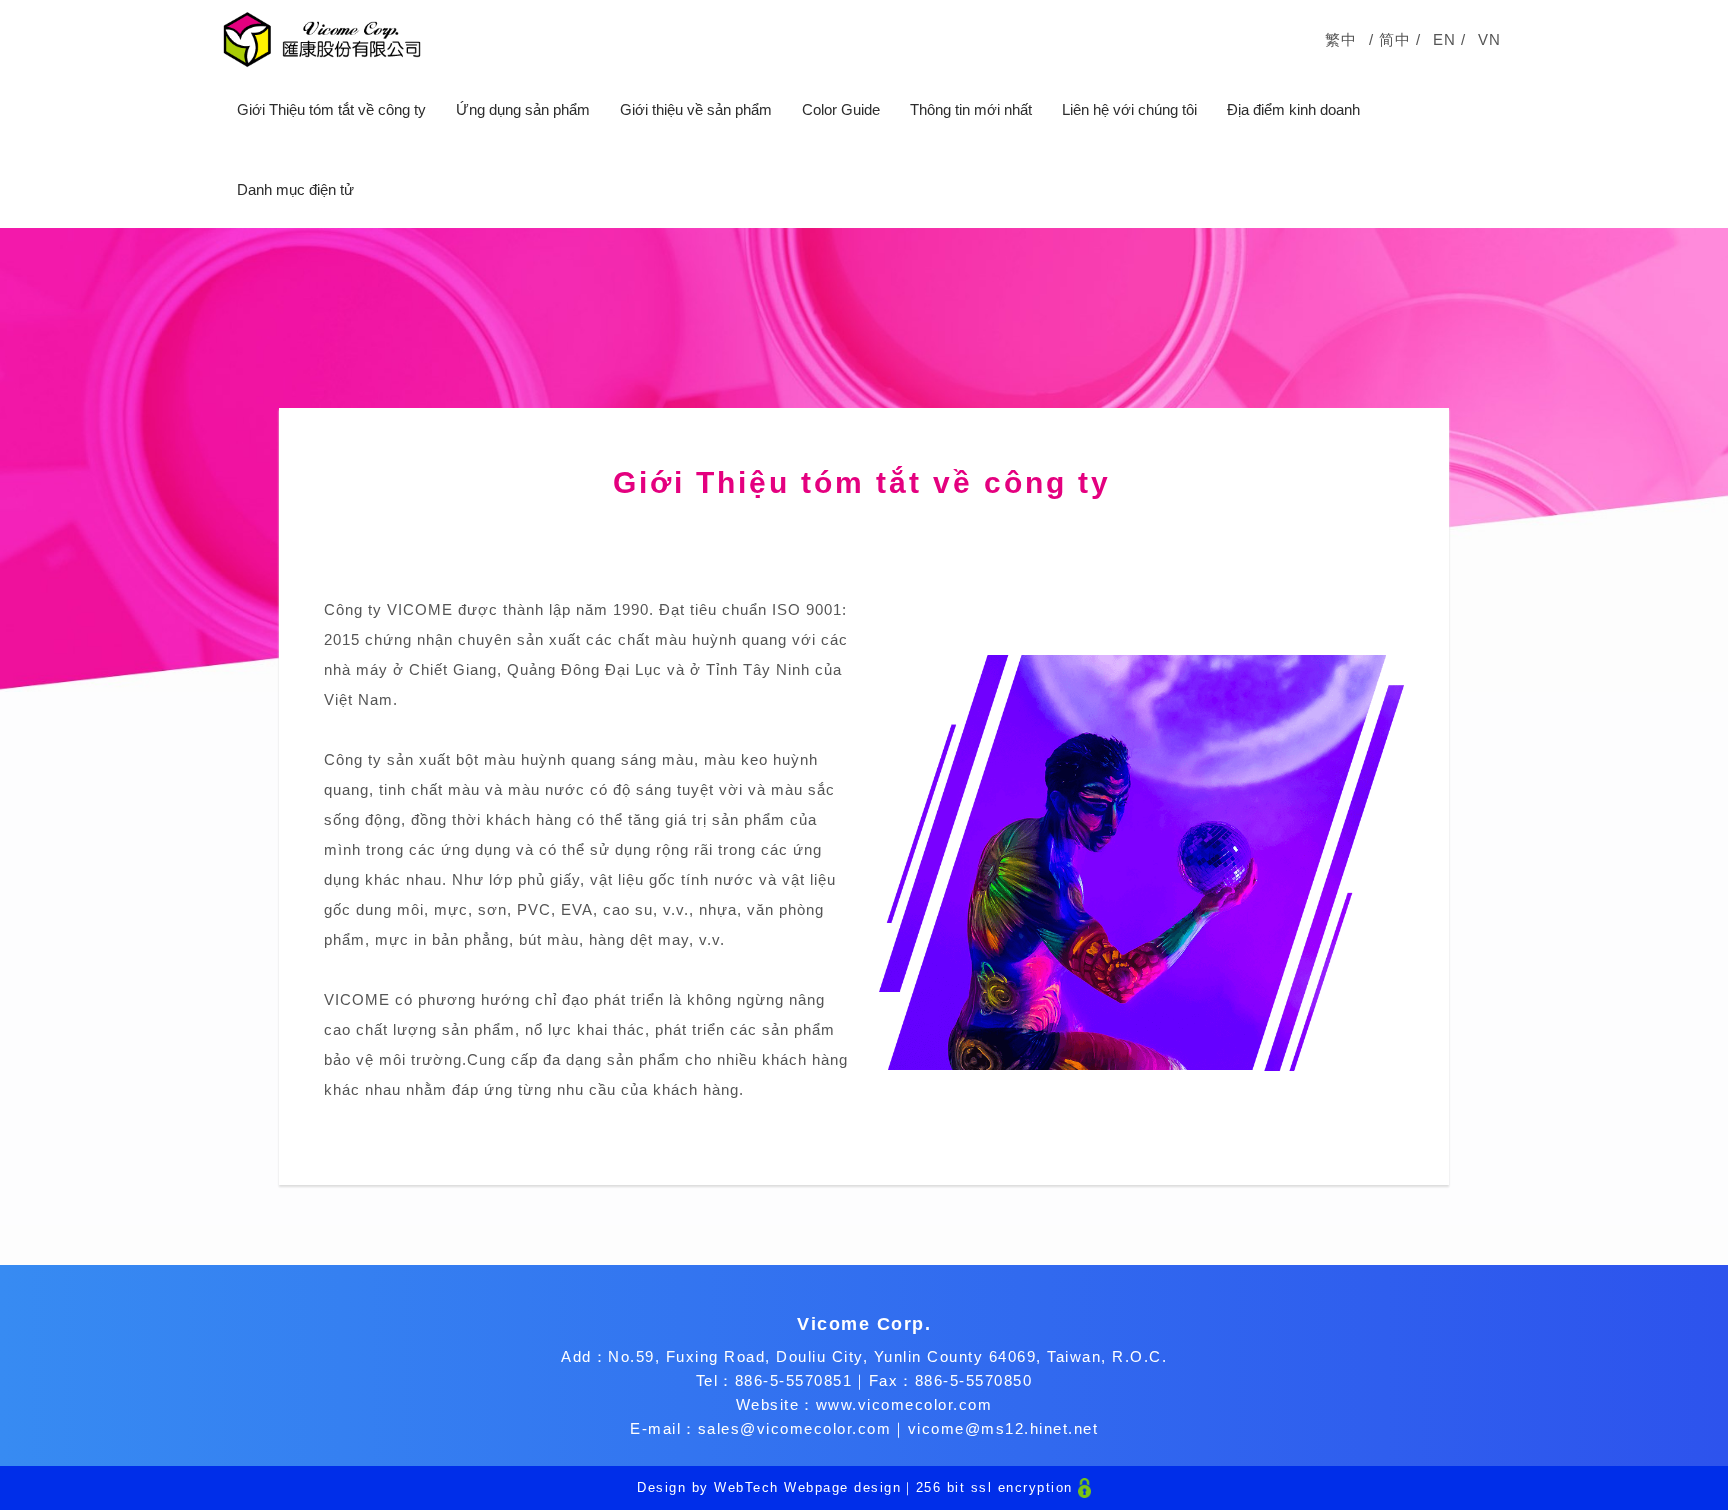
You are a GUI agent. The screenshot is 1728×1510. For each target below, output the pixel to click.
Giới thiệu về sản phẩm (696, 109)
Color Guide (841, 109)
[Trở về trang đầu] (322, 39)
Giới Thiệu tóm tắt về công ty (331, 109)
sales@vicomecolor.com (795, 1428)
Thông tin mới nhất (971, 109)
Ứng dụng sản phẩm (523, 109)
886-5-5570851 (794, 1380)
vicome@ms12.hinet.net (1003, 1428)
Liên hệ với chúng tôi (1129, 109)
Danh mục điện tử (295, 189)
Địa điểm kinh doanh (1293, 109)
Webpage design (842, 1487)
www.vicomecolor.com (904, 1404)
